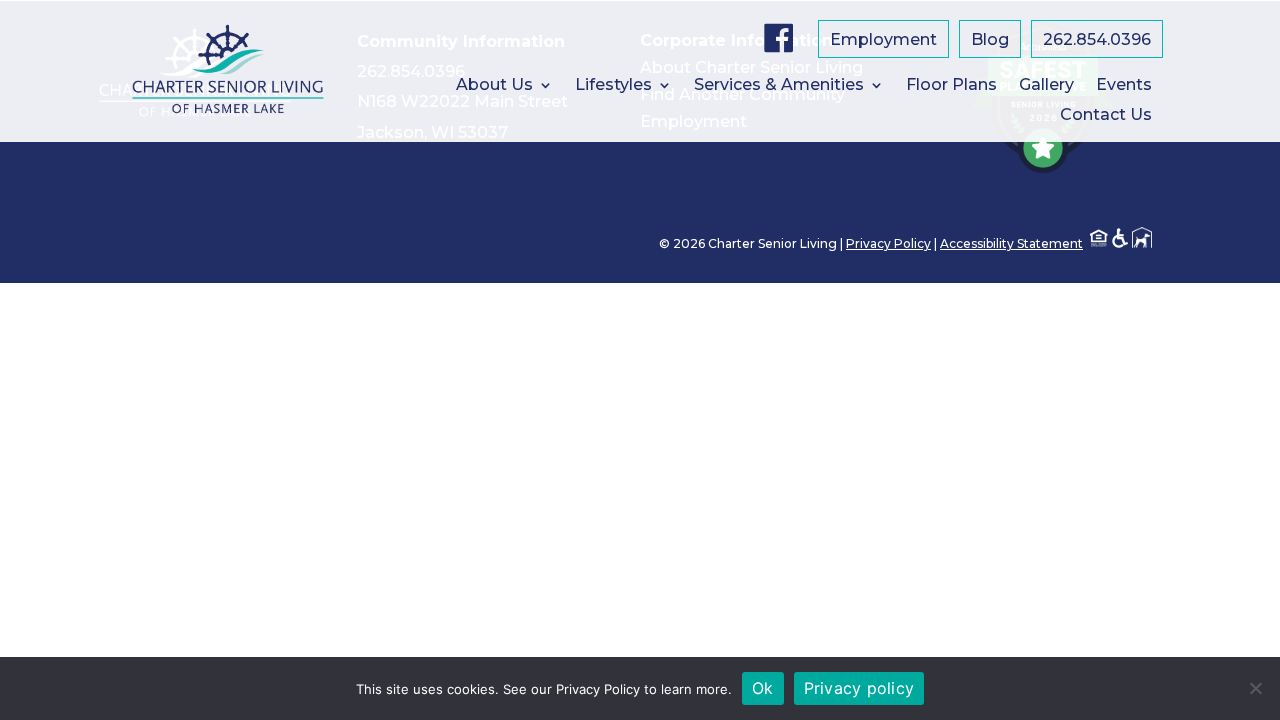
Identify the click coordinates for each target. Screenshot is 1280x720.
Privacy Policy (888, 243)
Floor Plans (951, 86)
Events (1124, 86)
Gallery (1046, 86)
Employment (883, 41)
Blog (990, 41)
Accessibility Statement (1011, 243)
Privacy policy (859, 688)
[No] (1255, 688)
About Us (494, 86)
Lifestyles (613, 86)
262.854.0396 (1097, 41)
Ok (763, 688)
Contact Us (1106, 116)
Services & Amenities (779, 86)
